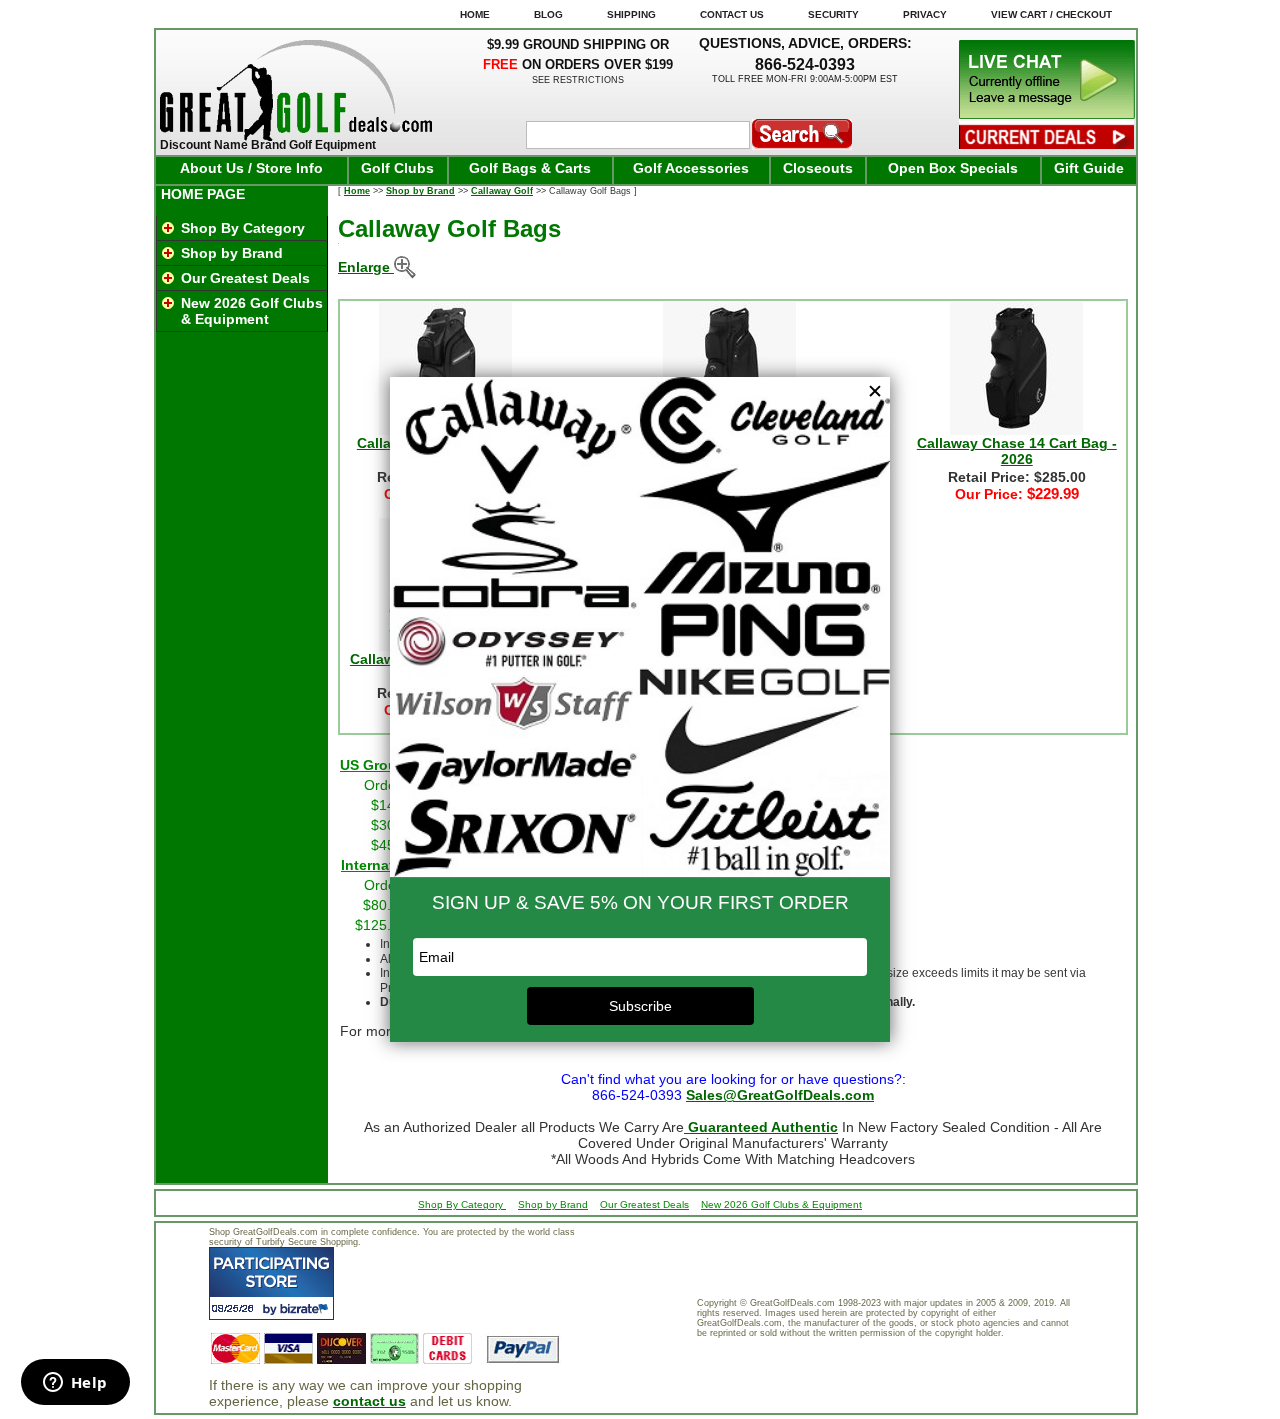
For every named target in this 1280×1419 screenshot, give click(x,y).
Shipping (631, 14)
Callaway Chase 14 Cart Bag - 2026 (1017, 451)
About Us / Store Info (251, 168)
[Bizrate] (306, 1308)
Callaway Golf (502, 191)
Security (833, 14)
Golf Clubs (397, 168)
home (475, 14)
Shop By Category (243, 228)
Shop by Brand (232, 253)
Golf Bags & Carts (530, 168)
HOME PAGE (203, 194)
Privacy (925, 14)
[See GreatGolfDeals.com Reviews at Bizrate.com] (271, 1283)
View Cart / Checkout (1051, 14)
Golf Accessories (691, 168)
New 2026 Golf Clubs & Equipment (252, 311)
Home (357, 191)
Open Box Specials (953, 168)
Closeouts (818, 168)
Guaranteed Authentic (761, 1127)
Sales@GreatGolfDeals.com (780, 1095)
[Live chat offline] (1047, 114)
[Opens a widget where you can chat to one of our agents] (75, 1384)
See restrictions (578, 80)
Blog (548, 14)
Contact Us (732, 14)
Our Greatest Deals (245, 278)
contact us (369, 1401)
